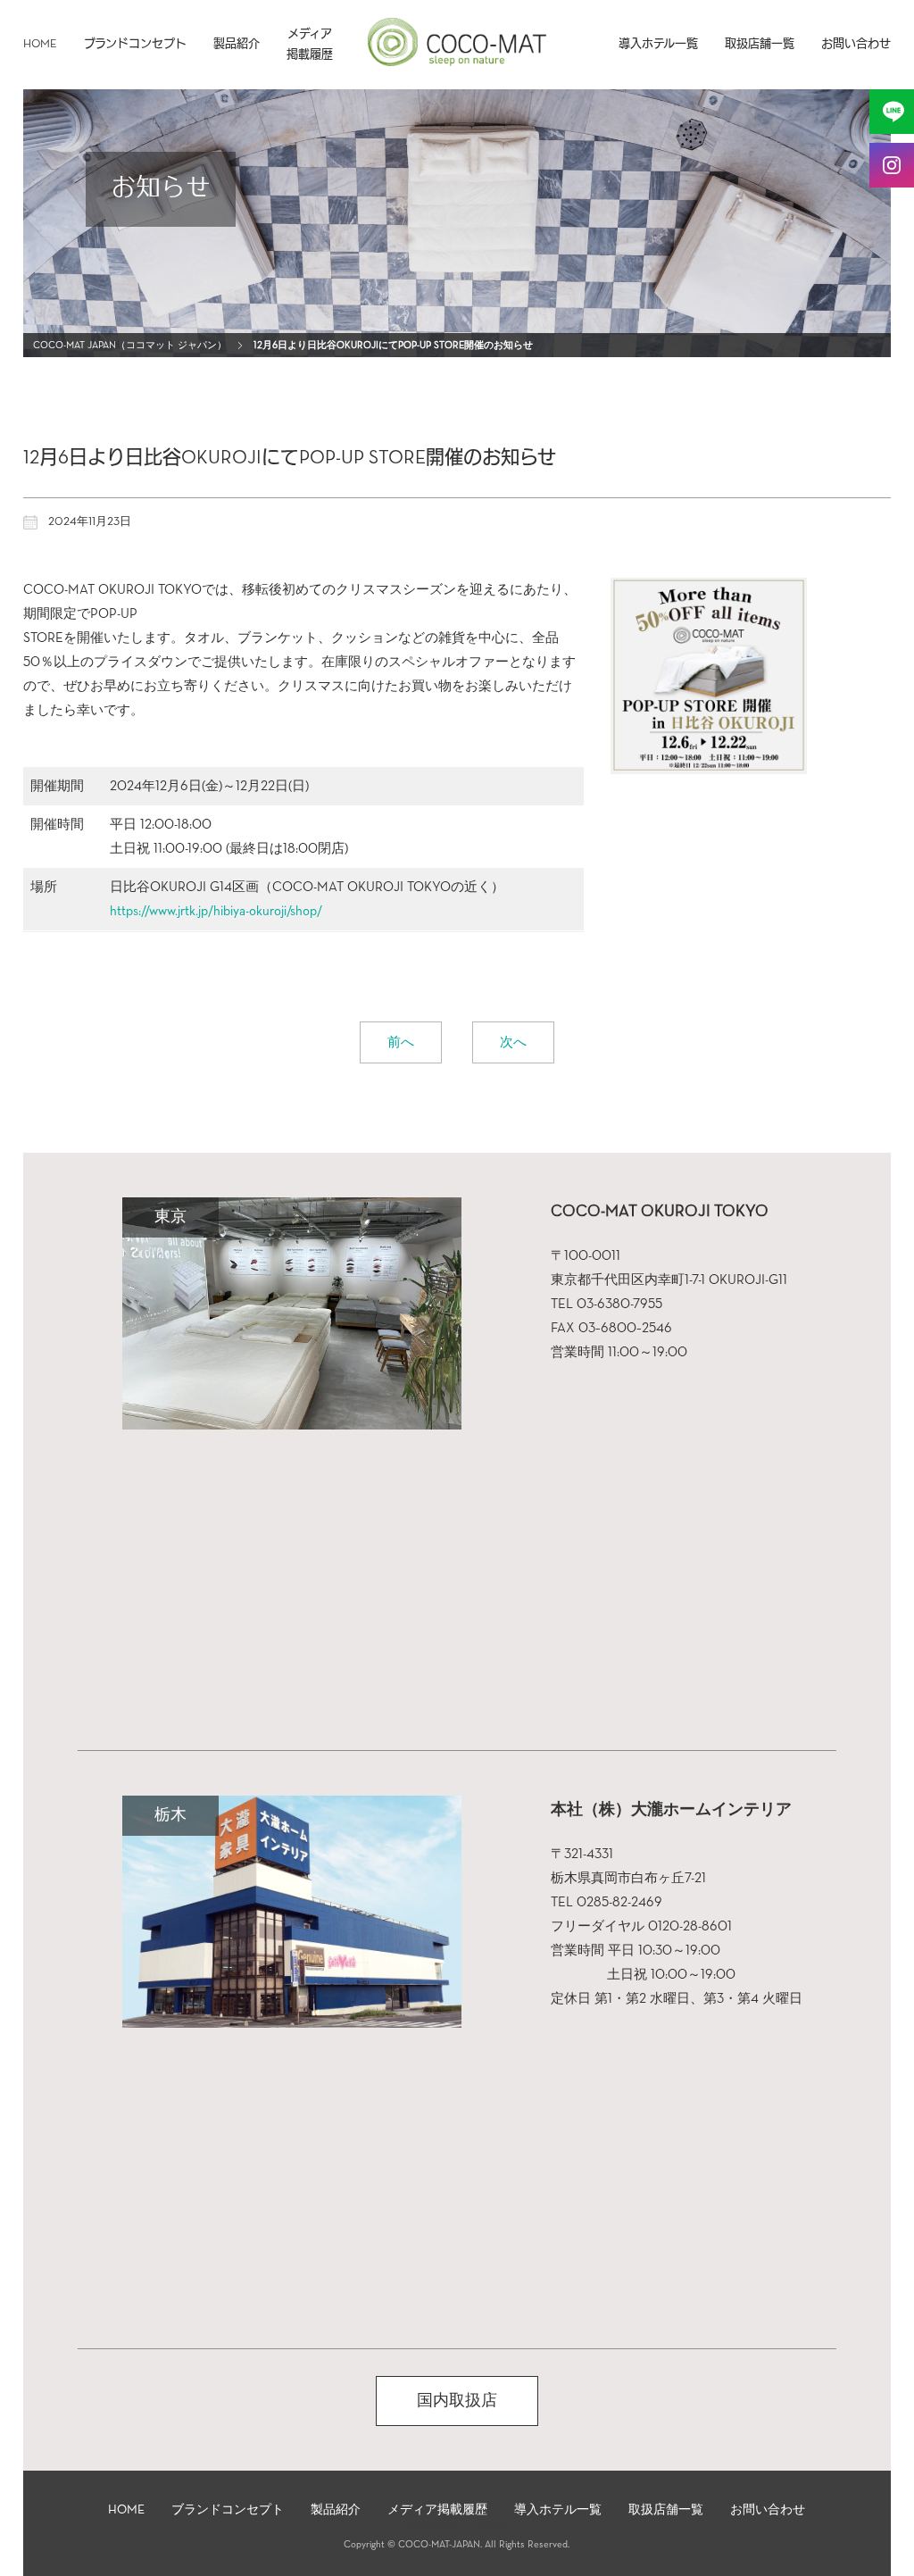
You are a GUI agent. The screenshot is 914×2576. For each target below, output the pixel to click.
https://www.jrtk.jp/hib (170, 911)
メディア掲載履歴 (310, 45)
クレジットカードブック (457, 2526)
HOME (40, 44)
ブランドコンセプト (135, 44)
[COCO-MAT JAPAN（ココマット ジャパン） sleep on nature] (457, 59)
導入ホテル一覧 (658, 44)
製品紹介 (237, 44)
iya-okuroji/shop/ (276, 911)
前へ (401, 1042)
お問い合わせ (856, 44)
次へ (513, 1042)
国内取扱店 (457, 2401)
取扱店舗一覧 (760, 44)
